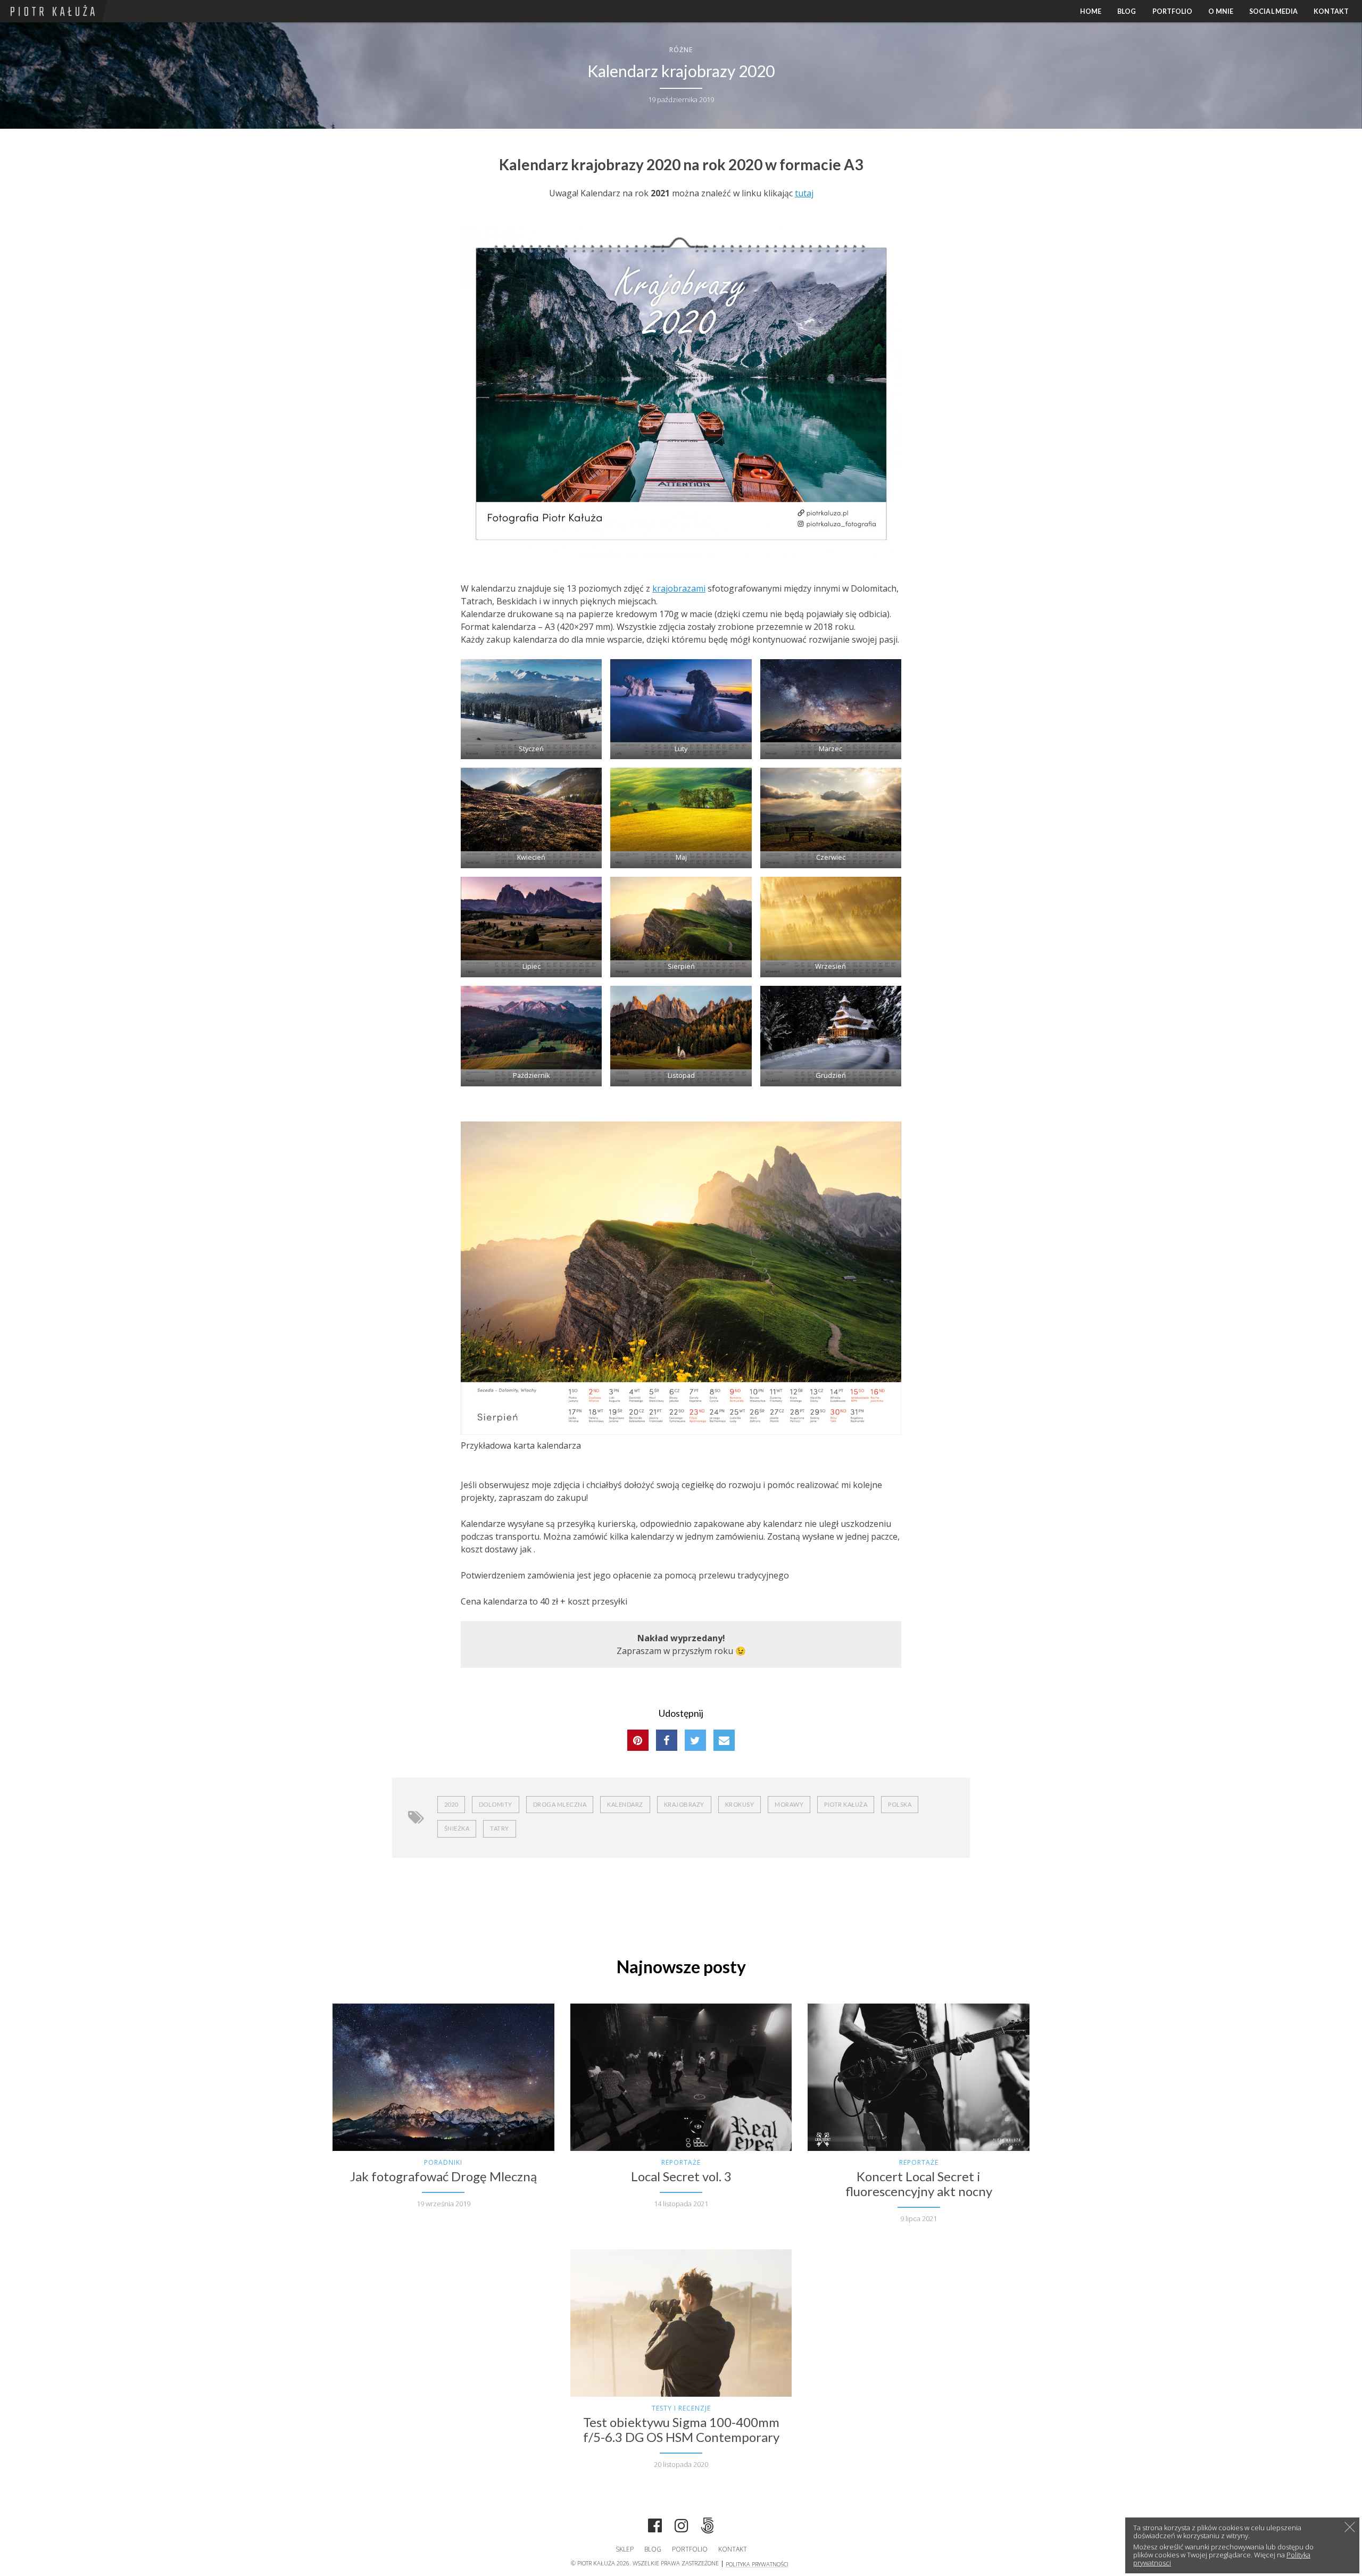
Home (1091, 11)
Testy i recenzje (681, 2408)
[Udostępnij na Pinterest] (638, 1740)
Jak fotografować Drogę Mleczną (443, 2176)
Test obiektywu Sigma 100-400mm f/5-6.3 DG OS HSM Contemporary (681, 2430)
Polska (900, 1804)
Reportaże (681, 2162)
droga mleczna (560, 1804)
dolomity (496, 1804)
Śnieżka (457, 1828)
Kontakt (1331, 11)
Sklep (625, 2549)
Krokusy (740, 1804)
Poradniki (443, 2162)
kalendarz (625, 1804)
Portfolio (1173, 11)
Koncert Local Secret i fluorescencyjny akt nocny (919, 2184)
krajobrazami (679, 588)
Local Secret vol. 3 (681, 2176)
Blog (1127, 11)
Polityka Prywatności (757, 2564)
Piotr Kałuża (846, 1804)
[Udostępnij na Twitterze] (695, 1740)
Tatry (500, 1828)
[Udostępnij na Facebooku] (667, 1740)
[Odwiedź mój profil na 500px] (708, 2527)
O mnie (1221, 11)
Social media (1273, 11)
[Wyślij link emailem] (724, 1740)
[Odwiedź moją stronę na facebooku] (655, 2527)
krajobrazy (684, 1804)
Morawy (789, 1804)
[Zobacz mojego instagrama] (682, 2527)
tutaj (804, 193)
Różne (681, 50)
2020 (451, 1804)
